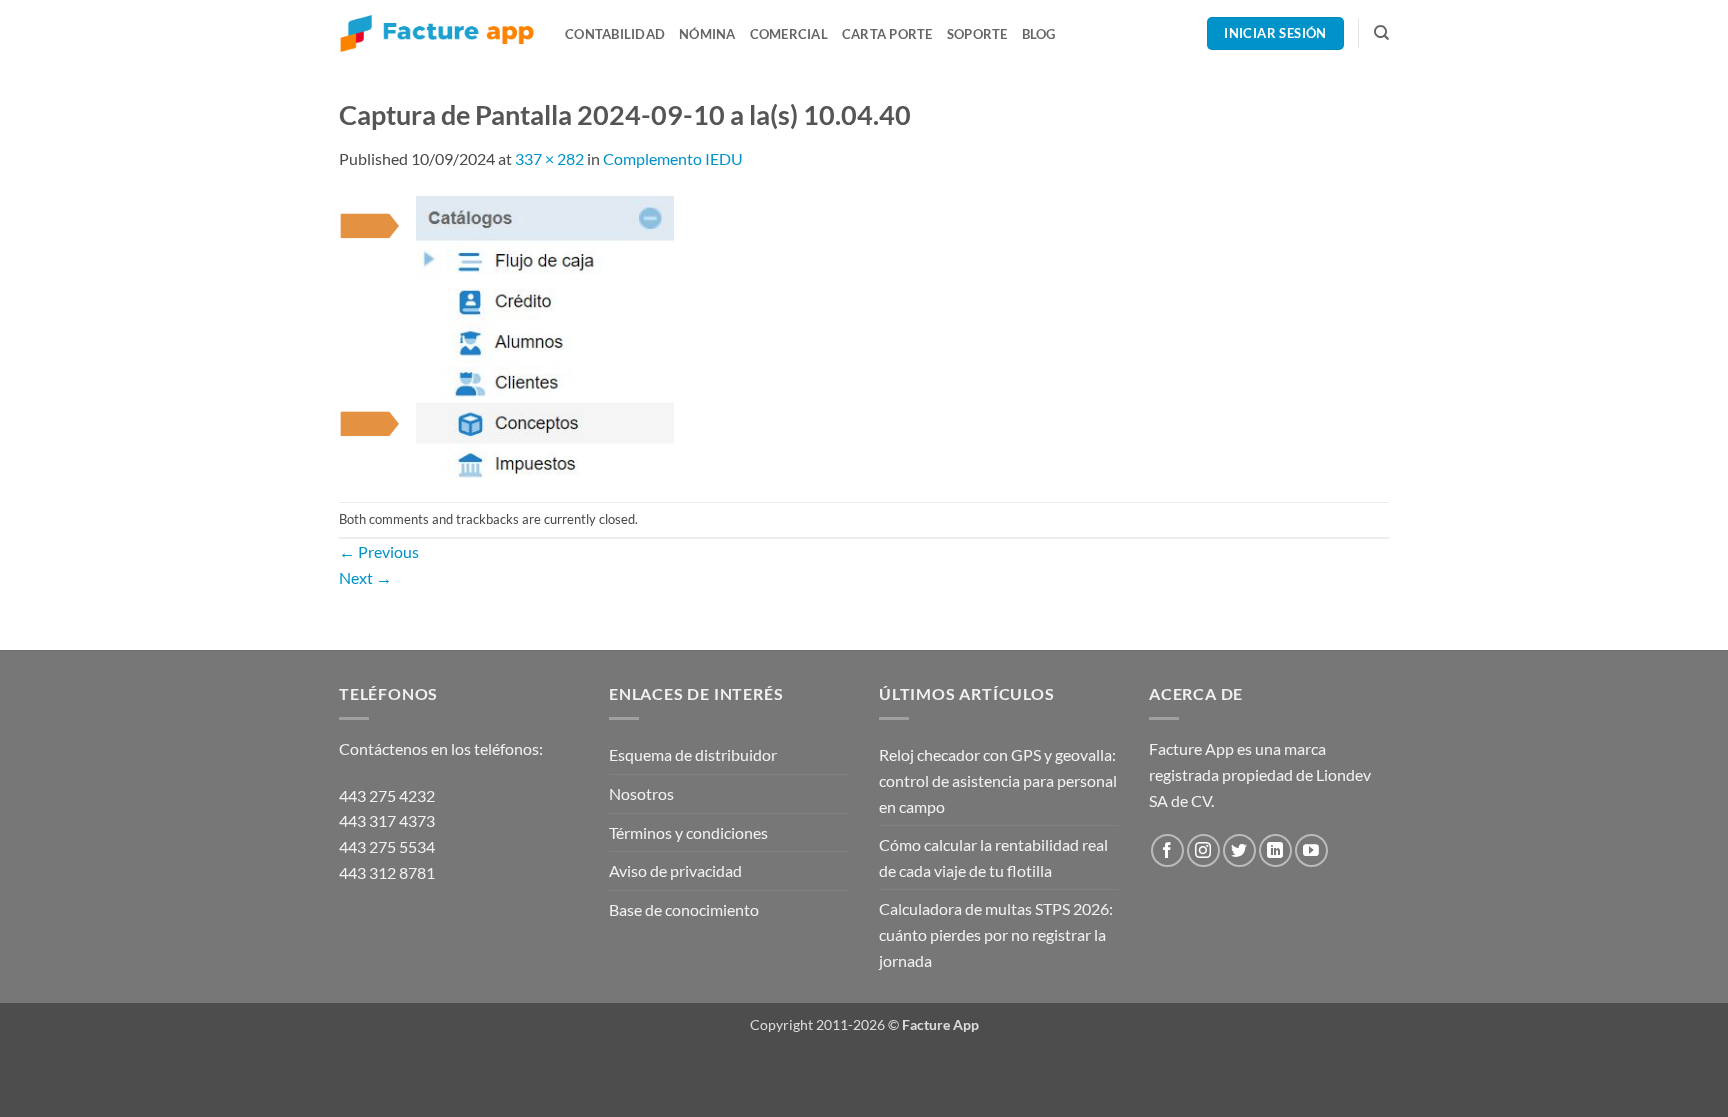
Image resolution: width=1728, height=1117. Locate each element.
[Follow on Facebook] (1167, 850)
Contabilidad (615, 34)
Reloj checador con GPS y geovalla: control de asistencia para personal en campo (998, 780)
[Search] (1381, 33)
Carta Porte (887, 34)
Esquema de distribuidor (693, 754)
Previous (379, 551)
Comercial (789, 34)
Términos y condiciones (688, 832)
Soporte (977, 34)
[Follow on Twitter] (1239, 850)
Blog (1039, 34)
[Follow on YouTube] (1311, 850)
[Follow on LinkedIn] (1275, 850)
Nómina (707, 34)
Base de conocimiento (684, 909)
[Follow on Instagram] (1203, 850)
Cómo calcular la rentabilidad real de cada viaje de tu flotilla (993, 857)
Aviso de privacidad (675, 870)
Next (365, 577)
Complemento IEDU (673, 158)
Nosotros (641, 793)
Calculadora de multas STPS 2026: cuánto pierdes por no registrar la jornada (996, 934)
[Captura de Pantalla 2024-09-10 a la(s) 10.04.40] (507, 334)
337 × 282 (549, 158)
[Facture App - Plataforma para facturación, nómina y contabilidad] (437, 33)
